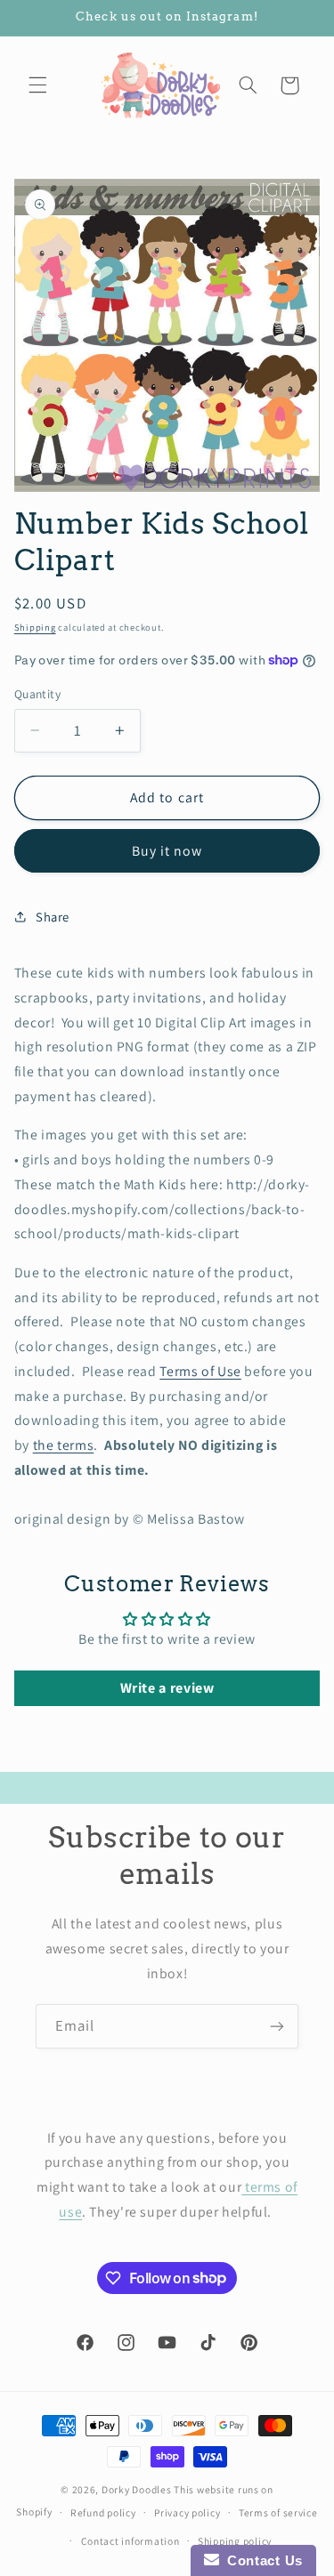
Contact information (130, 2541)
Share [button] (53, 917)
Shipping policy (235, 2541)
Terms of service (278, 2512)
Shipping (35, 627)
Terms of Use (200, 1371)
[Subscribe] (277, 2026)
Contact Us (261, 2560)
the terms (64, 1445)
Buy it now (167, 851)
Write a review (167, 1688)
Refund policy (103, 2512)
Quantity (37, 694)
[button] (37, 85)
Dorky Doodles (137, 2489)
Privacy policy (187, 2512)
